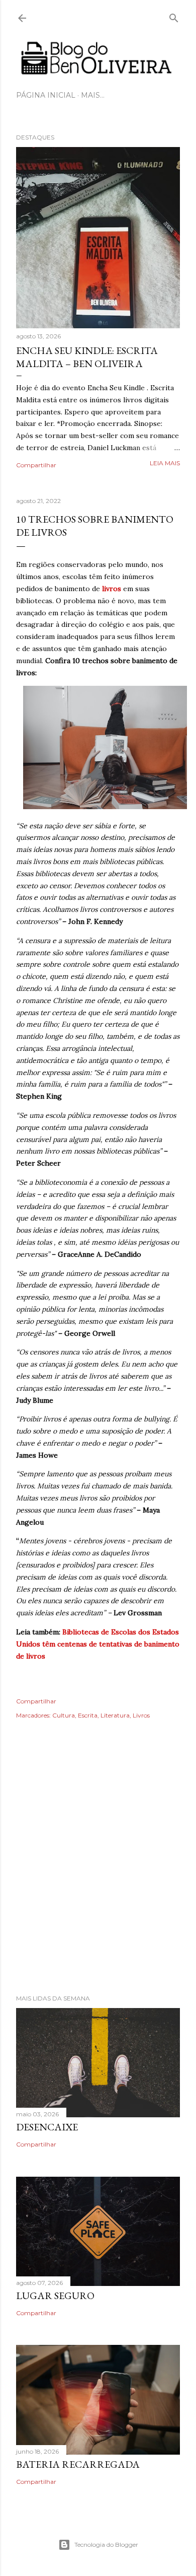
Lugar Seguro (55, 2296)
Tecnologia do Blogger (106, 2545)
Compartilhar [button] (36, 465)
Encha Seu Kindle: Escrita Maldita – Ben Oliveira (87, 357)
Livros (141, 1715)
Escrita (88, 1715)
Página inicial (46, 95)
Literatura (115, 1715)
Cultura (64, 1715)
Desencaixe (47, 2127)
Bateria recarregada (78, 2464)
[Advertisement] (98, 1871)
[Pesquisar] (174, 16)
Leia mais (165, 463)
